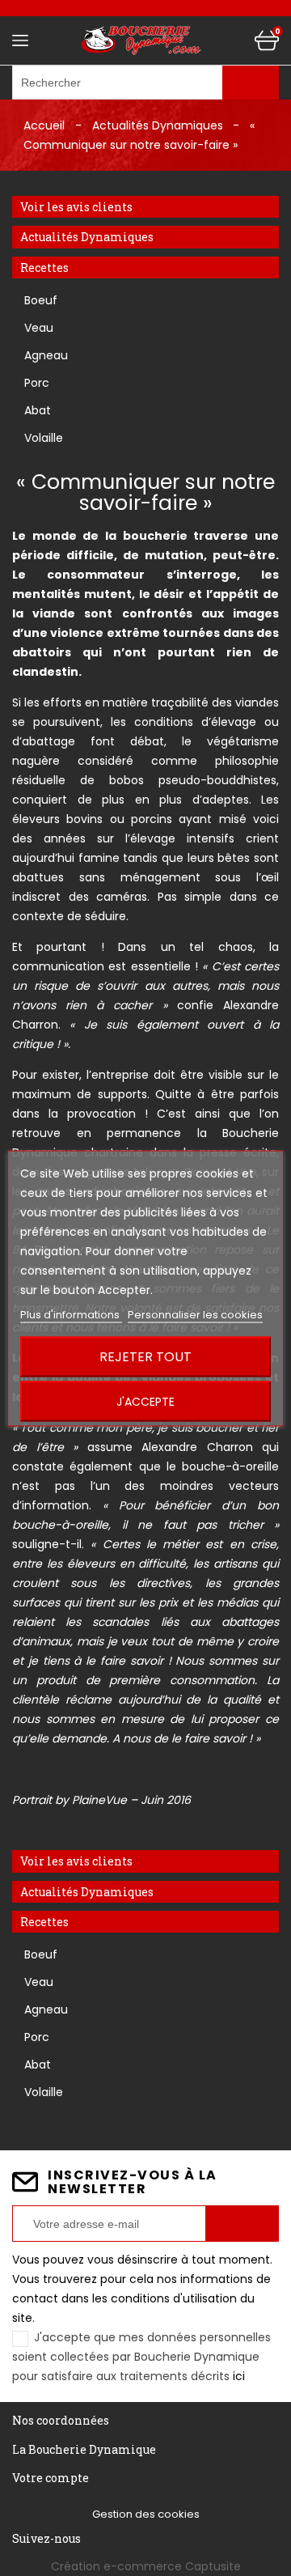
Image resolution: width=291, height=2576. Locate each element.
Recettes (44, 267)
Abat (38, 410)
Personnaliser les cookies (195, 1314)
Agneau (46, 355)
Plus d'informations (71, 1314)
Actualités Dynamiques (87, 237)
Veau (39, 328)
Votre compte (51, 2478)
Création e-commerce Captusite (146, 2566)
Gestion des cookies (146, 2514)
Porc (37, 383)
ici (239, 2376)
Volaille (44, 438)
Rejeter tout (145, 1356)
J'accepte (145, 1401)
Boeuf (41, 300)
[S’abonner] (242, 2224)
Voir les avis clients (76, 207)
